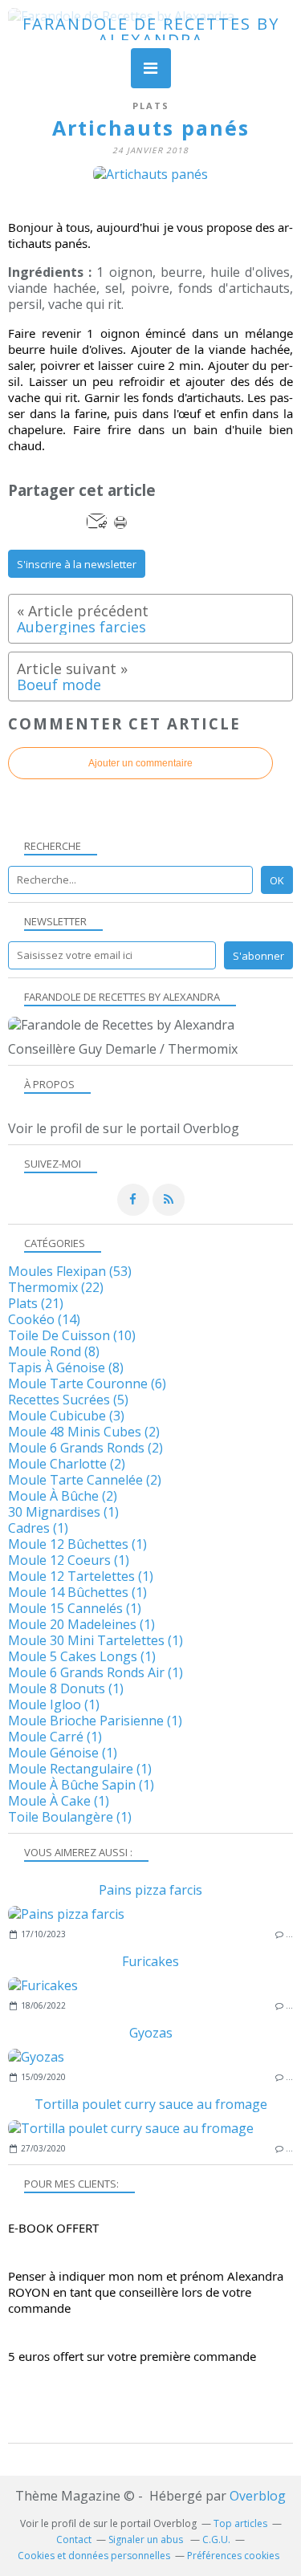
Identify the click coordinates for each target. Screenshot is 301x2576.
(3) (66, 1416)
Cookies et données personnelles (94, 2556)
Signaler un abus (147, 2539)
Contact (74, 2539)
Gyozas (151, 2033)
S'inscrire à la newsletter (77, 564)
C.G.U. (216, 2539)
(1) (63, 1512)
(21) (36, 1303)
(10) (72, 1335)
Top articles (240, 2523)
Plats (151, 106)
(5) (68, 1400)
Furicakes (150, 1961)
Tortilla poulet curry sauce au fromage (151, 2104)
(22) (56, 1287)
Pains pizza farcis (150, 1890)
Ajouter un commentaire (140, 763)
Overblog (258, 2496)
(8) (54, 1351)
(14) (44, 1319)
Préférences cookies (233, 2556)
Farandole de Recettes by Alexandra (151, 32)
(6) (87, 1383)
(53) (70, 1271)
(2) (84, 1432)
